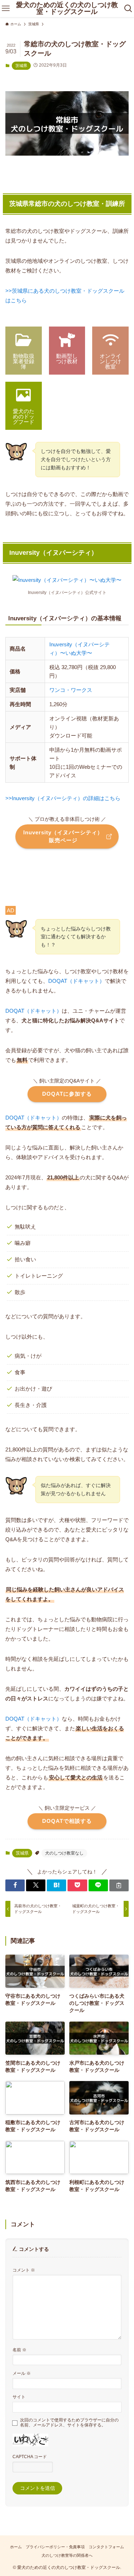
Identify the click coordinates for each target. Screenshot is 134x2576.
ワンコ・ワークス (71, 690)
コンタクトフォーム (106, 2547)
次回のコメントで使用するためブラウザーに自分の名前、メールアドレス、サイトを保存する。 (69, 2423)
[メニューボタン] (6, 9)
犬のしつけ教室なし (64, 1853)
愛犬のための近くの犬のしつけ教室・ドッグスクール (67, 9)
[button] (15, 1885)
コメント (24, 2270)
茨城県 (21, 66)
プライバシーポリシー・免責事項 (55, 2547)
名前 (19, 2350)
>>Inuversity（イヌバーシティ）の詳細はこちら (63, 798)
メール (22, 2373)
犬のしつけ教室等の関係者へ (67, 2555)
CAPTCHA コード (30, 2457)
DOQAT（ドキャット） (76, 981)
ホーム (16, 2547)
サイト (19, 2397)
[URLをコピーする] (119, 1885)
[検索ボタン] (128, 9)
